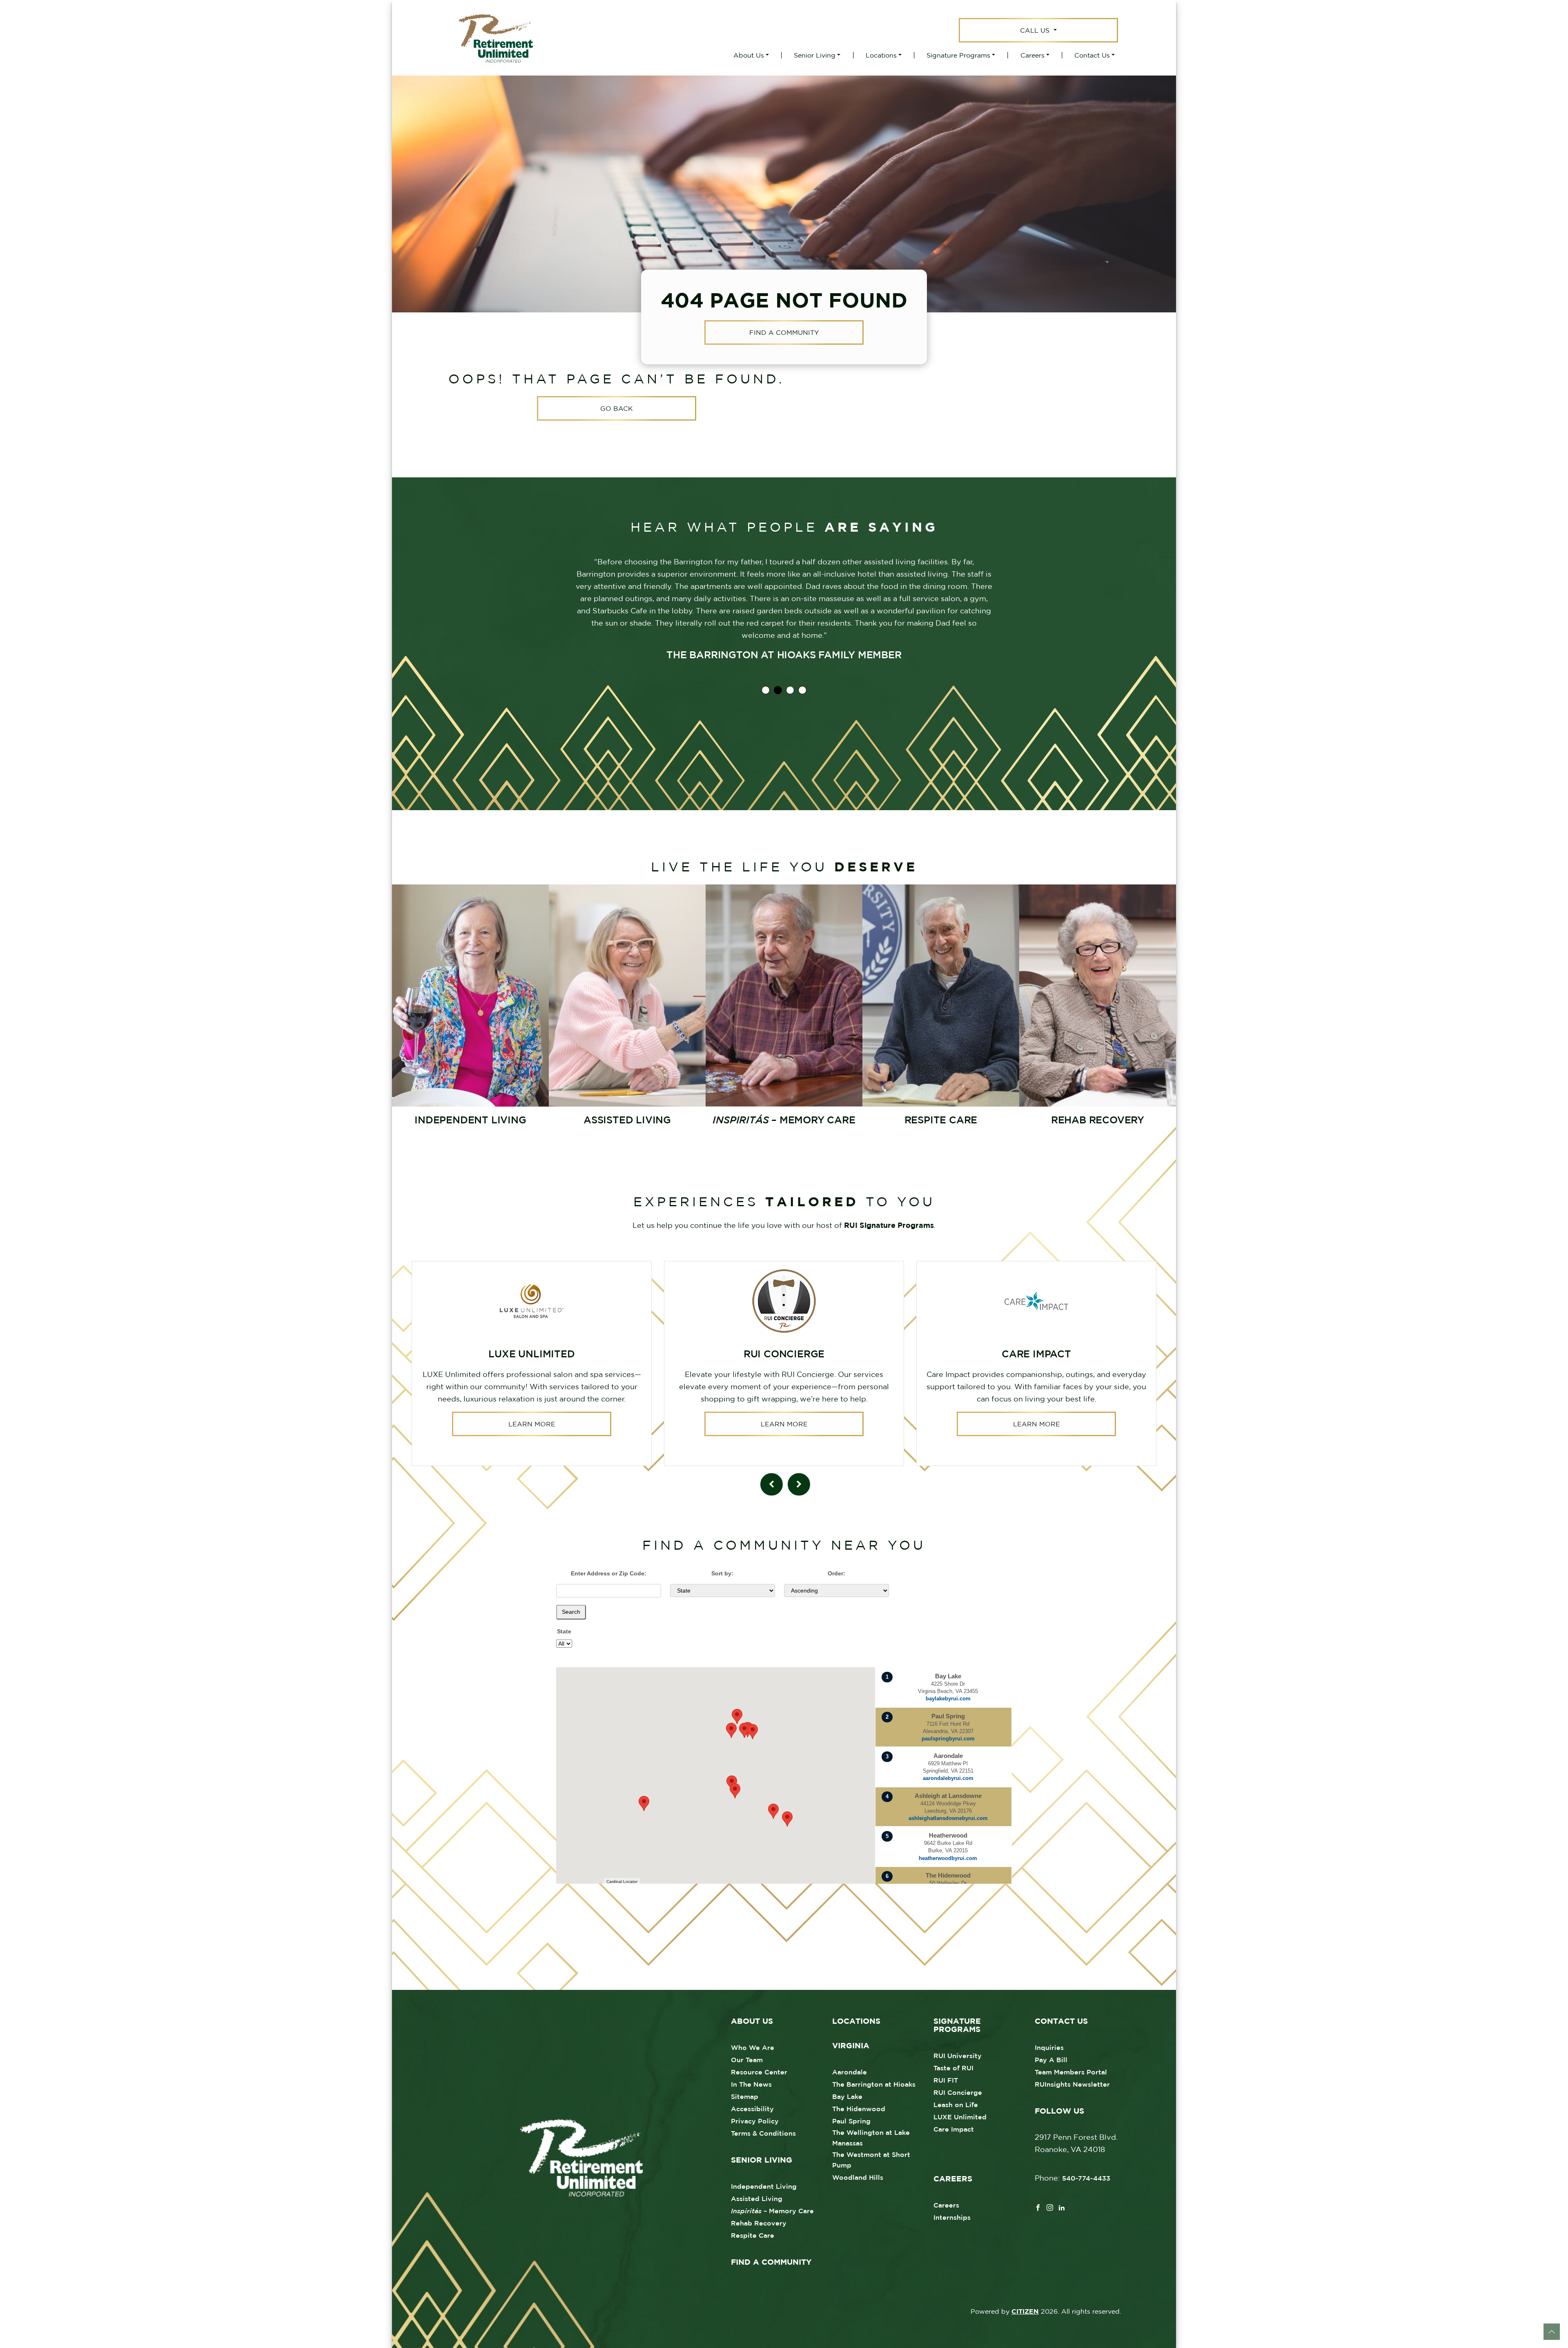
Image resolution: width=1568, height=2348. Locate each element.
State (564, 1631)
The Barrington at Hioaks (874, 2084)
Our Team (747, 2060)
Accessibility (752, 2109)
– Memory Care (772, 2211)
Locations (881, 55)
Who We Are (753, 2047)
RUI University (958, 2056)
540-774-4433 (1086, 2178)
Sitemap (745, 2096)
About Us (749, 55)
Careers (1032, 55)
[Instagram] (1050, 2207)
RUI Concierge (958, 2092)
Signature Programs (958, 55)
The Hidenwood (859, 2109)
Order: (836, 1573)
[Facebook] (1038, 2207)
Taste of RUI (953, 2068)
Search (571, 1612)
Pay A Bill (1051, 2060)
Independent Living (764, 2186)
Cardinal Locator (622, 1881)
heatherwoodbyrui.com (948, 1858)
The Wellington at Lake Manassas (871, 2138)
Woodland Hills (858, 2177)
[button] (787, 1819)
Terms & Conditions (763, 2133)
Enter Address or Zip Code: (609, 1573)
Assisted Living (757, 2199)
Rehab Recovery (759, 2223)
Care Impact (954, 2129)
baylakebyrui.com (948, 1699)
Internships (952, 2217)
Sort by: (722, 1573)
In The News (751, 2084)
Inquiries (1049, 2047)
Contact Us (1092, 55)
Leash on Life (956, 2105)
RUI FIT (946, 2080)
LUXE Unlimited (960, 2117)
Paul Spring (851, 2121)
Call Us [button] (1036, 30)
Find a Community (784, 333)
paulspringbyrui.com (948, 1739)
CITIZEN (1025, 2311)
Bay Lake (847, 2096)
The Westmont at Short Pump (871, 2160)
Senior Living (815, 55)
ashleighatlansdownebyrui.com (948, 1818)
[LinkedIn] (1062, 2207)
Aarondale (850, 2072)
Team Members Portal (1071, 2072)
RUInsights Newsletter (1072, 2084)
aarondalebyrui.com (948, 1778)
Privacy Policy (755, 2121)
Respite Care (753, 2235)
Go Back (617, 408)
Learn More (532, 1424)
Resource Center (759, 2072)
